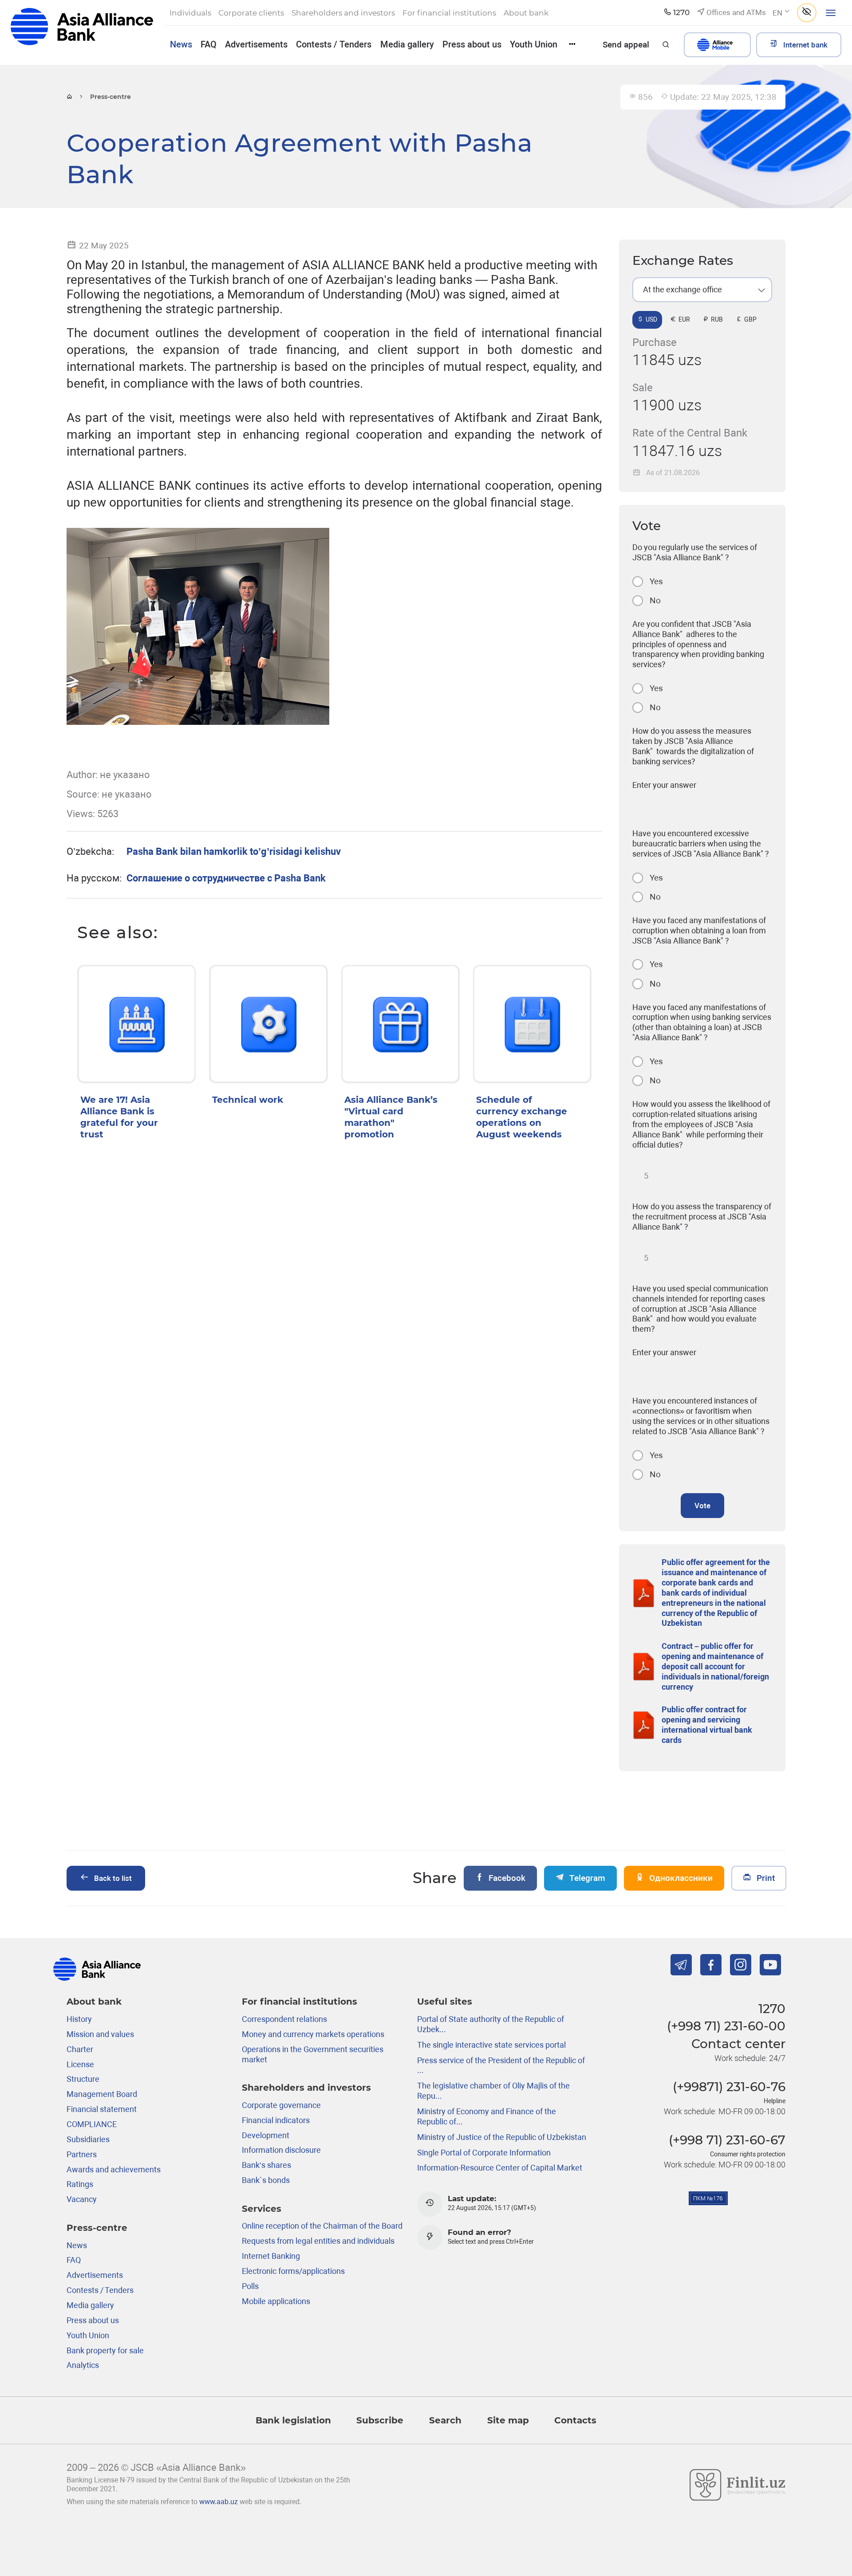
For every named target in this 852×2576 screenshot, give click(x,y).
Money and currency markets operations (313, 2034)
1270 (772, 2009)
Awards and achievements (114, 2169)
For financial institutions (300, 2001)
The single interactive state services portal (491, 2045)
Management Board (102, 2094)
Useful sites (445, 2001)
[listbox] (702, 290)
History (79, 2019)
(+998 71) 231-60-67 (727, 2140)
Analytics (83, 2365)
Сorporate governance (281, 2105)
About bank (94, 2001)
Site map (508, 2420)
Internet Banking (271, 2256)
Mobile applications (276, 2301)
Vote (702, 1506)
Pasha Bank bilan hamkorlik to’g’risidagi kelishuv (234, 851)
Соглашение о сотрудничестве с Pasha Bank (226, 878)
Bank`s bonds (266, 2180)
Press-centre (97, 2228)
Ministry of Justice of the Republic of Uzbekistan (502, 2137)
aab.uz (82, 32)
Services (262, 2208)
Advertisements (256, 44)
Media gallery (407, 44)
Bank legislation (293, 2420)
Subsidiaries (88, 2139)
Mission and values (100, 2034)
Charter (80, 2049)
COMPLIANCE (92, 2124)
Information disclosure (281, 2150)
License (80, 2064)
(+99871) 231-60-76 (729, 2087)
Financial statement (102, 2109)
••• (572, 44)
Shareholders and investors (306, 2087)
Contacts (575, 2420)
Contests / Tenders (334, 44)
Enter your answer (664, 785)
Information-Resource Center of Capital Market (500, 2168)
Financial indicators (276, 2120)
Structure (83, 2079)
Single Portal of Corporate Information (484, 2153)
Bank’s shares (266, 2165)
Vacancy (82, 2199)
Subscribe (380, 2420)
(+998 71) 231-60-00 (726, 2026)
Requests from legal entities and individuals (318, 2241)
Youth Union (534, 44)
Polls (250, 2286)
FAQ (209, 44)
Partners (82, 2154)
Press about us (472, 44)
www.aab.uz (219, 2502)
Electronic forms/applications (293, 2271)
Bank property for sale (105, 2350)
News (181, 44)
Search (445, 2420)
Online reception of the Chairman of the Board (322, 2226)
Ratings (80, 2184)
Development (266, 2135)
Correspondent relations (284, 2019)
